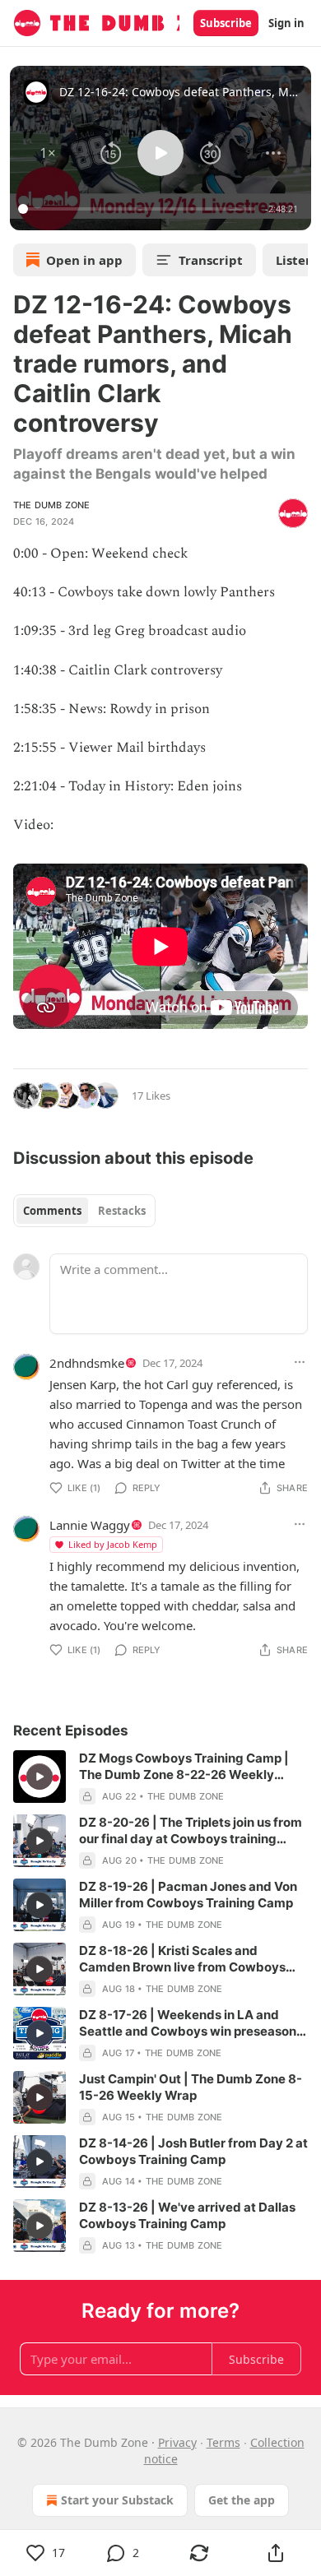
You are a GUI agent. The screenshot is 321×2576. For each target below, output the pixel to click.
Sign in (286, 23)
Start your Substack (117, 2500)
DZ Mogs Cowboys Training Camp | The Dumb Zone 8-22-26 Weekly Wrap (184, 1767)
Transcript (211, 260)
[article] (160, 1777)
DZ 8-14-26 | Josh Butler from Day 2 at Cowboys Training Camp (193, 2151)
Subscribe (226, 23)
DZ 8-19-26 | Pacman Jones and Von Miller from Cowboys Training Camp (188, 1895)
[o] (40, 1777)
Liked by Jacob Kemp (113, 1544)
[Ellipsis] (300, 1362)
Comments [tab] (52, 1211)
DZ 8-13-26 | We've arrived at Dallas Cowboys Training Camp (187, 2215)
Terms (223, 2442)
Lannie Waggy (90, 1525)
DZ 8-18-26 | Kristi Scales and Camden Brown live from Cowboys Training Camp (182, 1959)
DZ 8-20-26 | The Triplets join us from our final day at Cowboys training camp (191, 1831)
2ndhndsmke (87, 1363)
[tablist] (84, 1211)
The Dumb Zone (52, 505)
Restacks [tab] (122, 1211)
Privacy (177, 2442)
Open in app (84, 260)
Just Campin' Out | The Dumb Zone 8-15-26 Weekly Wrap (191, 2087)
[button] (48, 153)
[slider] (139, 209)
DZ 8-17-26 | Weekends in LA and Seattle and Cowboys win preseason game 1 (188, 2023)
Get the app (242, 2500)
